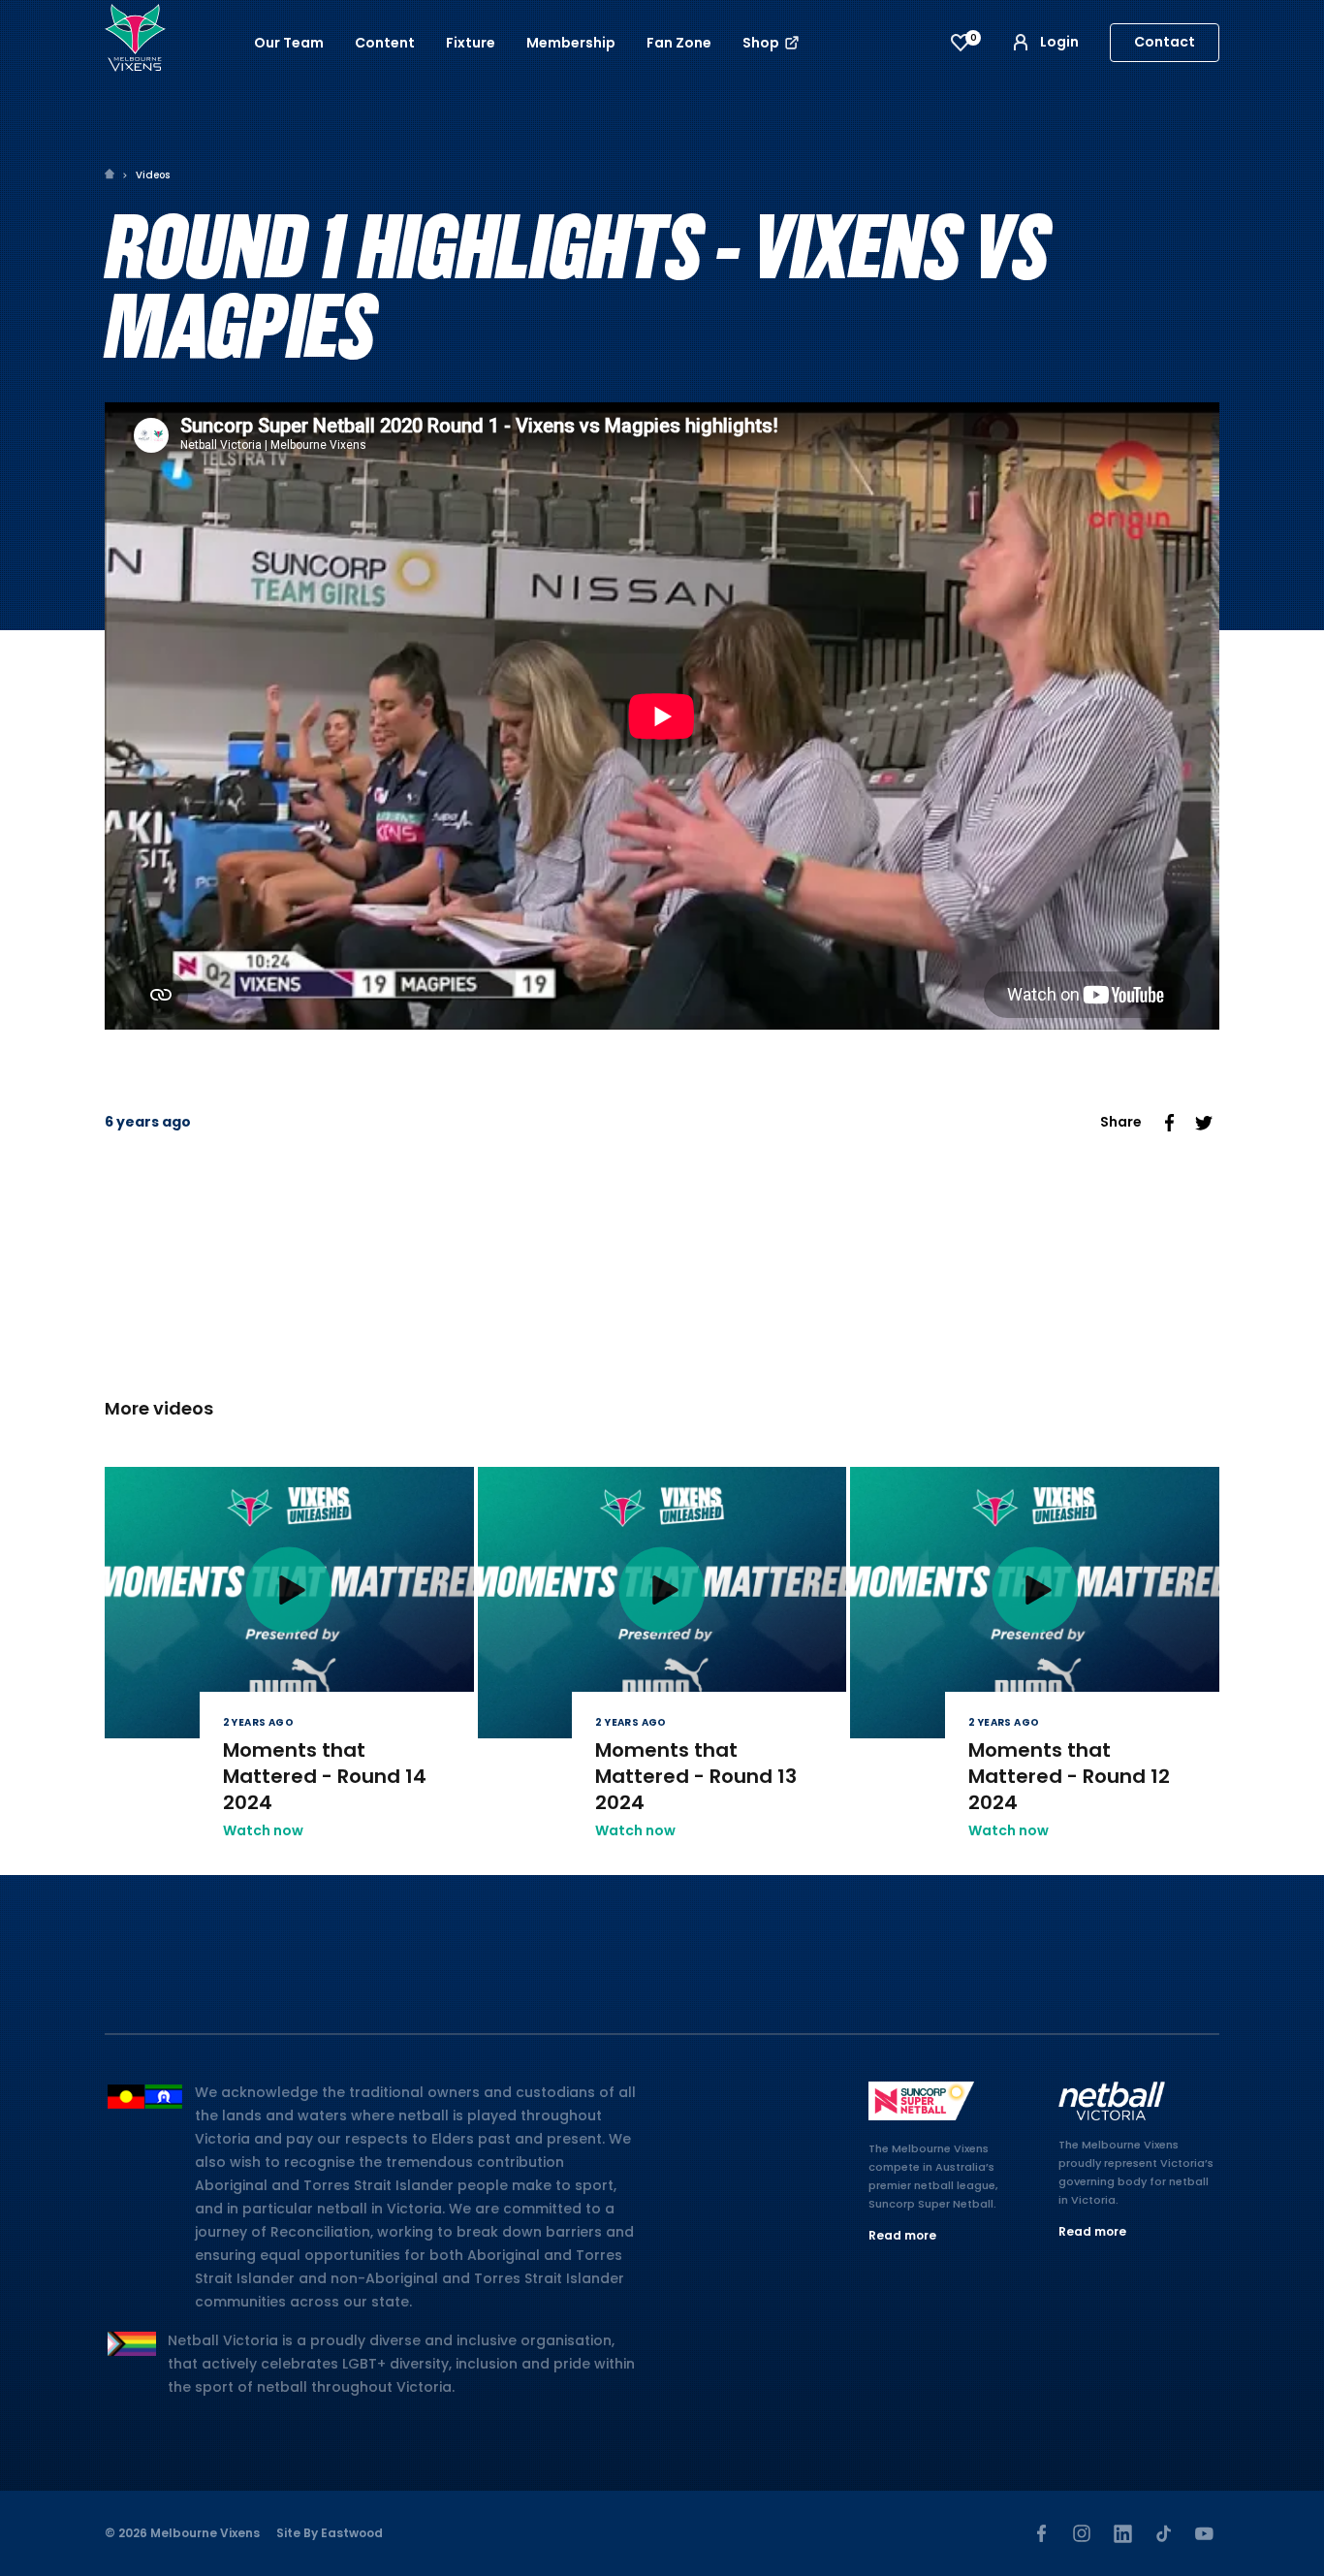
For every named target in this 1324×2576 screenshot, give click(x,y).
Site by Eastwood (330, 2533)
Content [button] (385, 43)
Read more (902, 2235)
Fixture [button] (471, 43)
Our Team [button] (289, 43)
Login (1059, 42)
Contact (1165, 42)
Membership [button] (571, 43)
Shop (762, 43)
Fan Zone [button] (679, 43)
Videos (153, 175)
